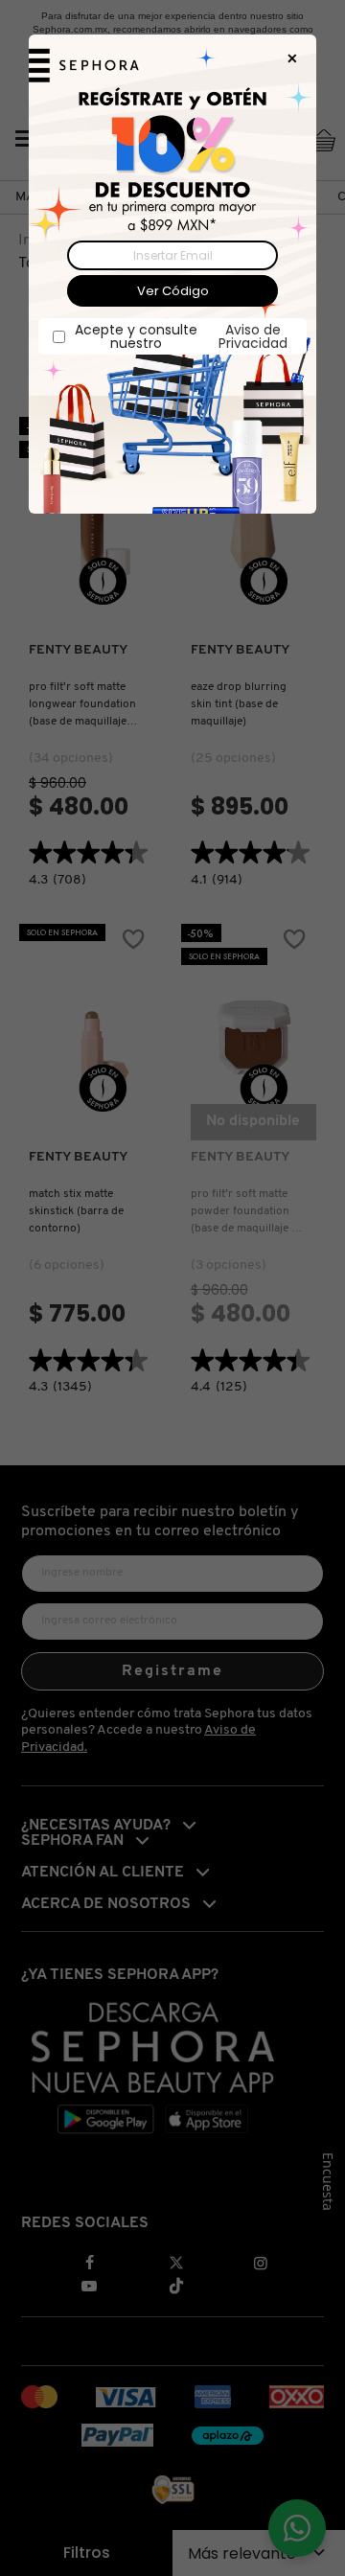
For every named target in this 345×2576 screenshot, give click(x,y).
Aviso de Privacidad (253, 336)
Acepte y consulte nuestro (181, 336)
